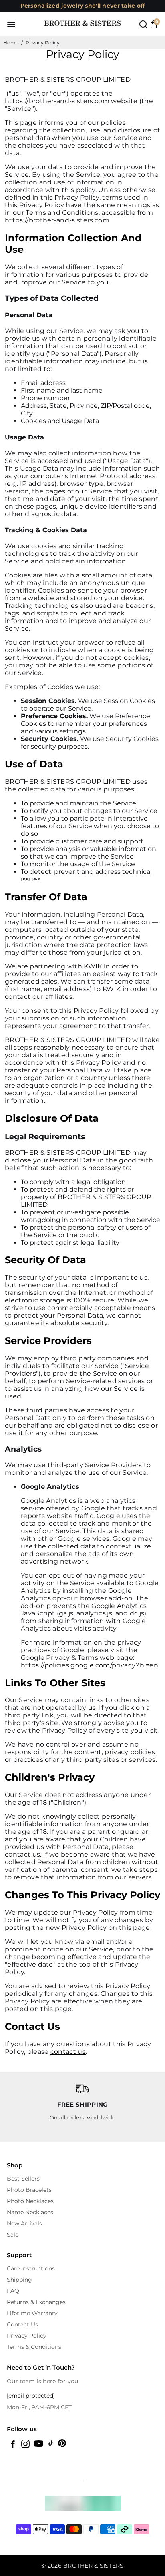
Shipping (19, 2280)
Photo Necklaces (30, 2201)
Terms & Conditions (34, 2347)
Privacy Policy (27, 2336)
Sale (13, 2235)
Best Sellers (23, 2179)
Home (11, 43)
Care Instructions (31, 2268)
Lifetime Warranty (32, 2313)
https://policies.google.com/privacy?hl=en (90, 1665)
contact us (68, 2052)
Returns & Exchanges (36, 2302)
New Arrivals (24, 2223)
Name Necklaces (30, 2212)
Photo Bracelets (29, 2190)
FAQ (13, 2291)
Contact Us (22, 2324)
